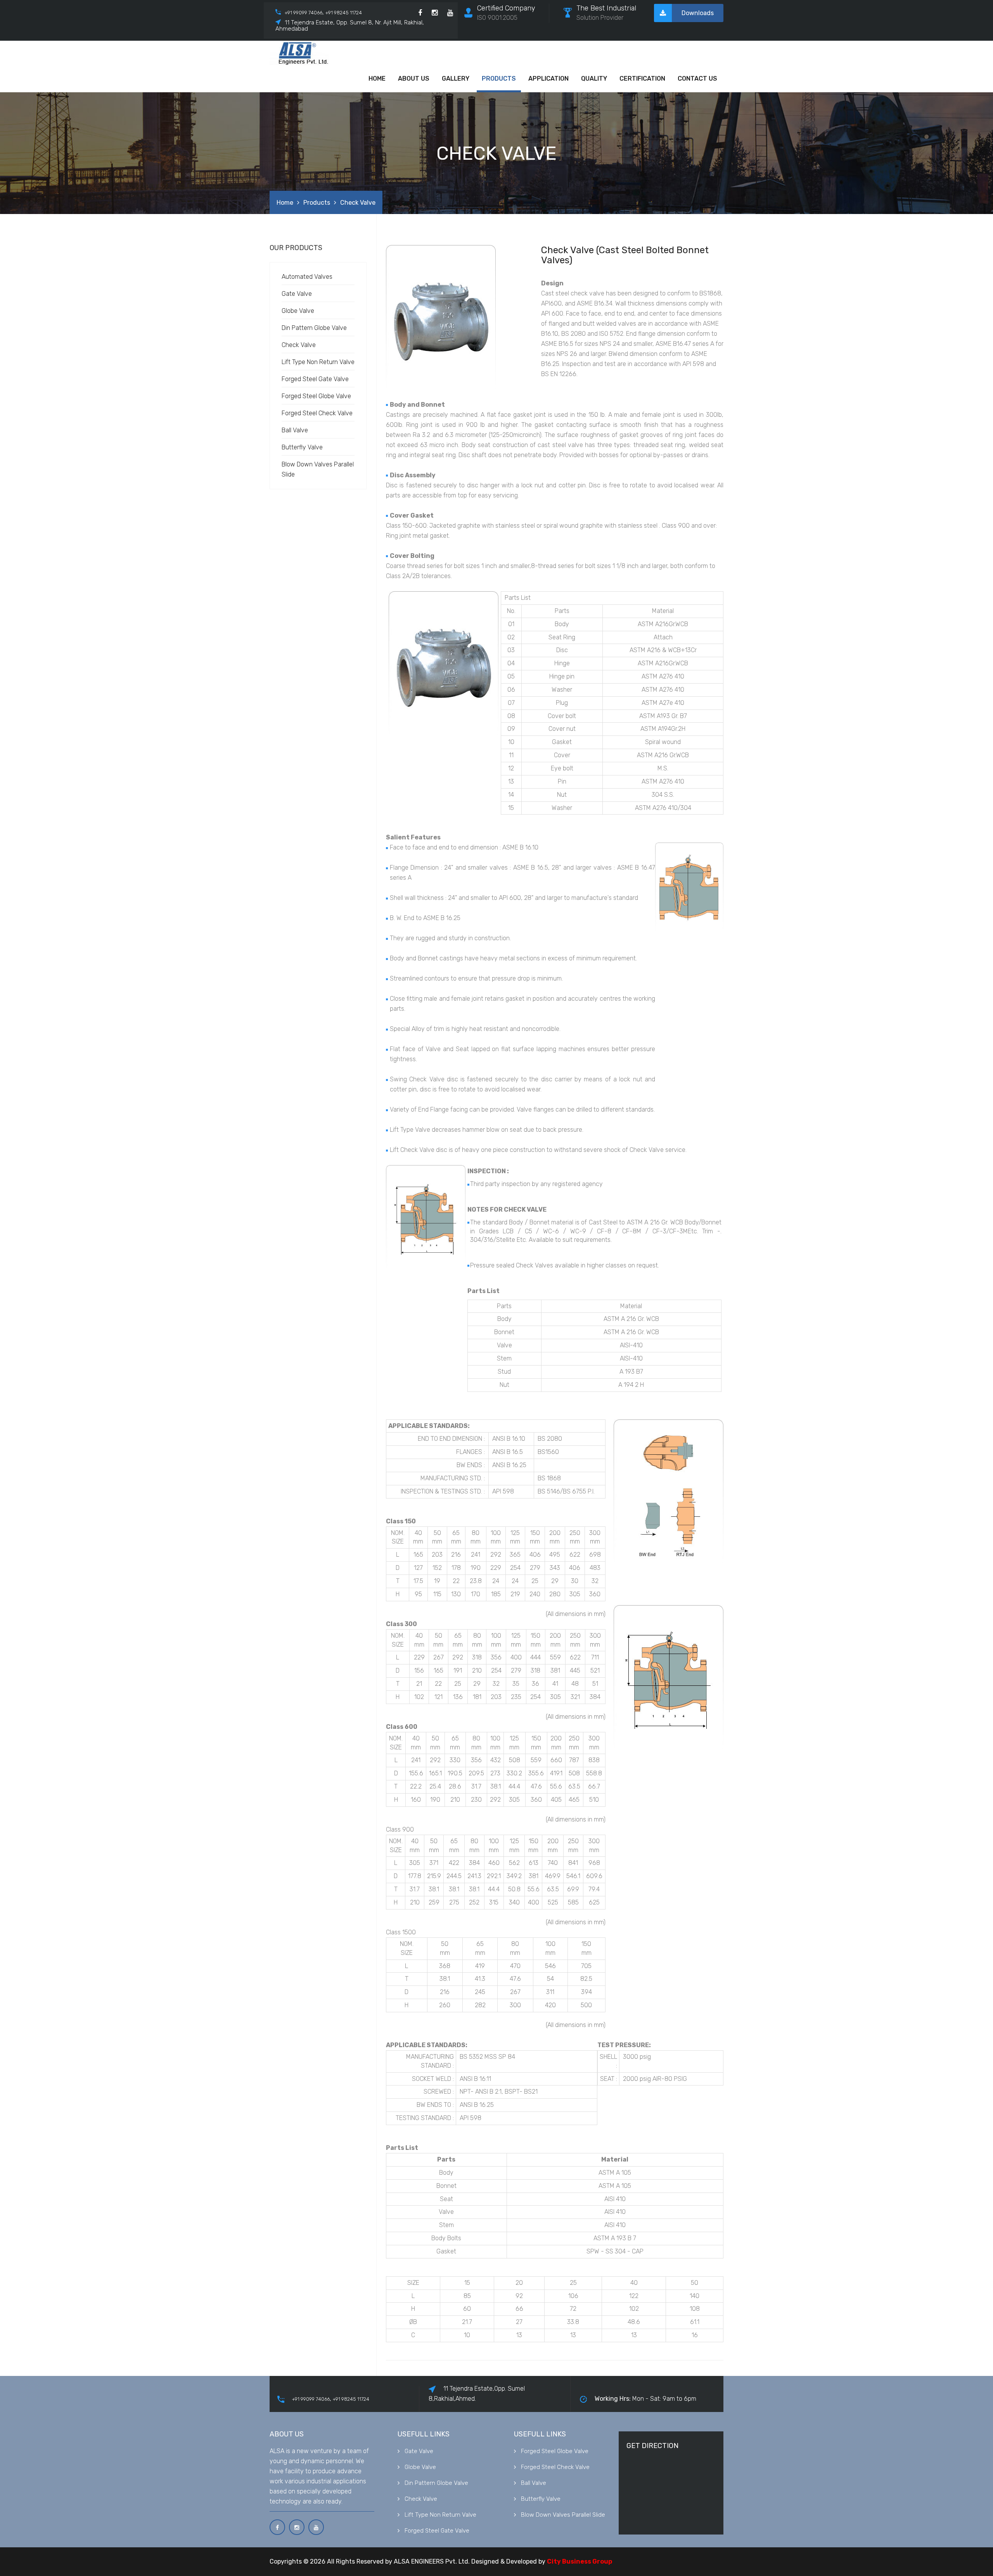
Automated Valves (307, 277)
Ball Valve (295, 430)
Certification (642, 79)
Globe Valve (298, 311)
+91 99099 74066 (304, 13)
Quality (594, 79)
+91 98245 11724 (344, 13)
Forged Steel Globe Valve (316, 396)
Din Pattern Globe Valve (314, 328)
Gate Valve (297, 294)
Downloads (698, 13)
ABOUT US (414, 79)
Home (377, 79)
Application (548, 79)
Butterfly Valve (302, 447)
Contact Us (697, 79)
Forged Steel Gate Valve (315, 379)
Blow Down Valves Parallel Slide (562, 2515)
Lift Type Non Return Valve (318, 362)
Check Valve (299, 345)
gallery (456, 79)
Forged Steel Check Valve (317, 413)
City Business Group (580, 2561)
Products (499, 79)
